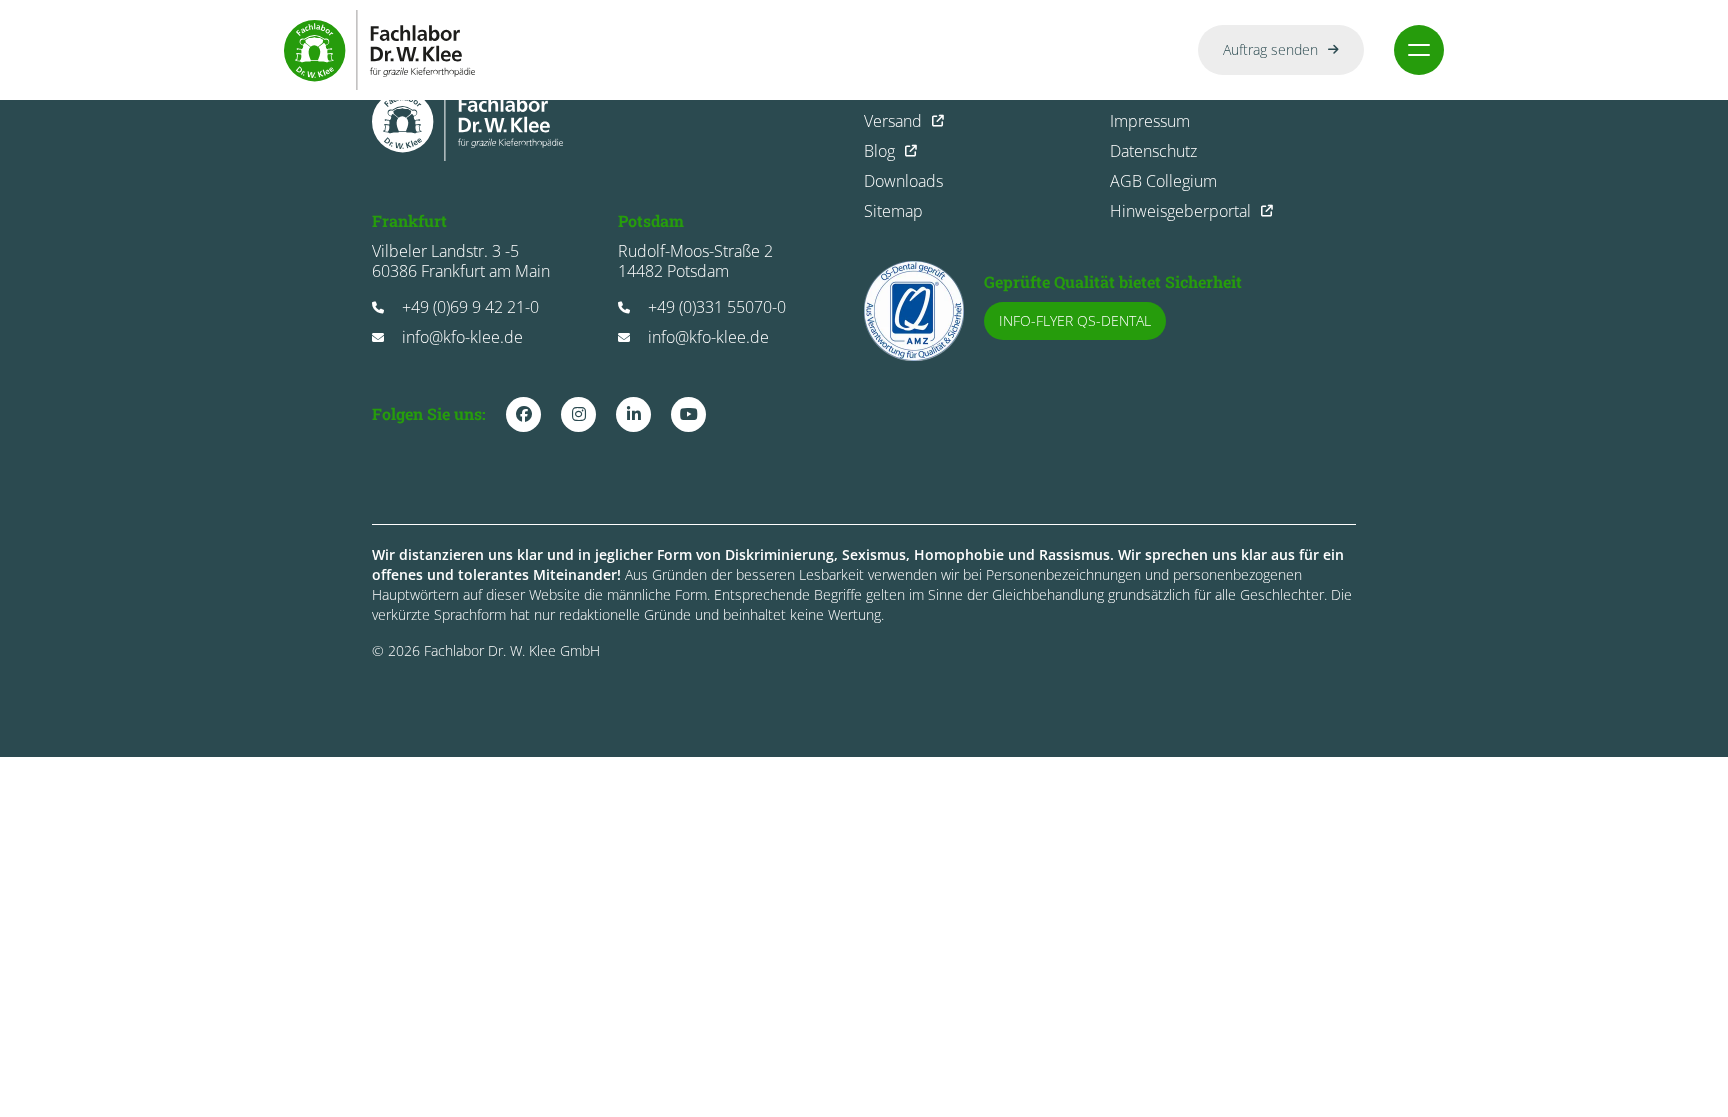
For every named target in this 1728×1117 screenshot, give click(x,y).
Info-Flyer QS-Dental (1075, 320)
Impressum (1150, 121)
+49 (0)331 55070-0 (717, 307)
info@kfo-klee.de (462, 337)
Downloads (903, 181)
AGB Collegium (1163, 181)
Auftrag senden (1270, 49)
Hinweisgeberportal (1180, 211)
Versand (893, 121)
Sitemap (893, 211)
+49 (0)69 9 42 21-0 (470, 307)
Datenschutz (1153, 151)
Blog (879, 151)
